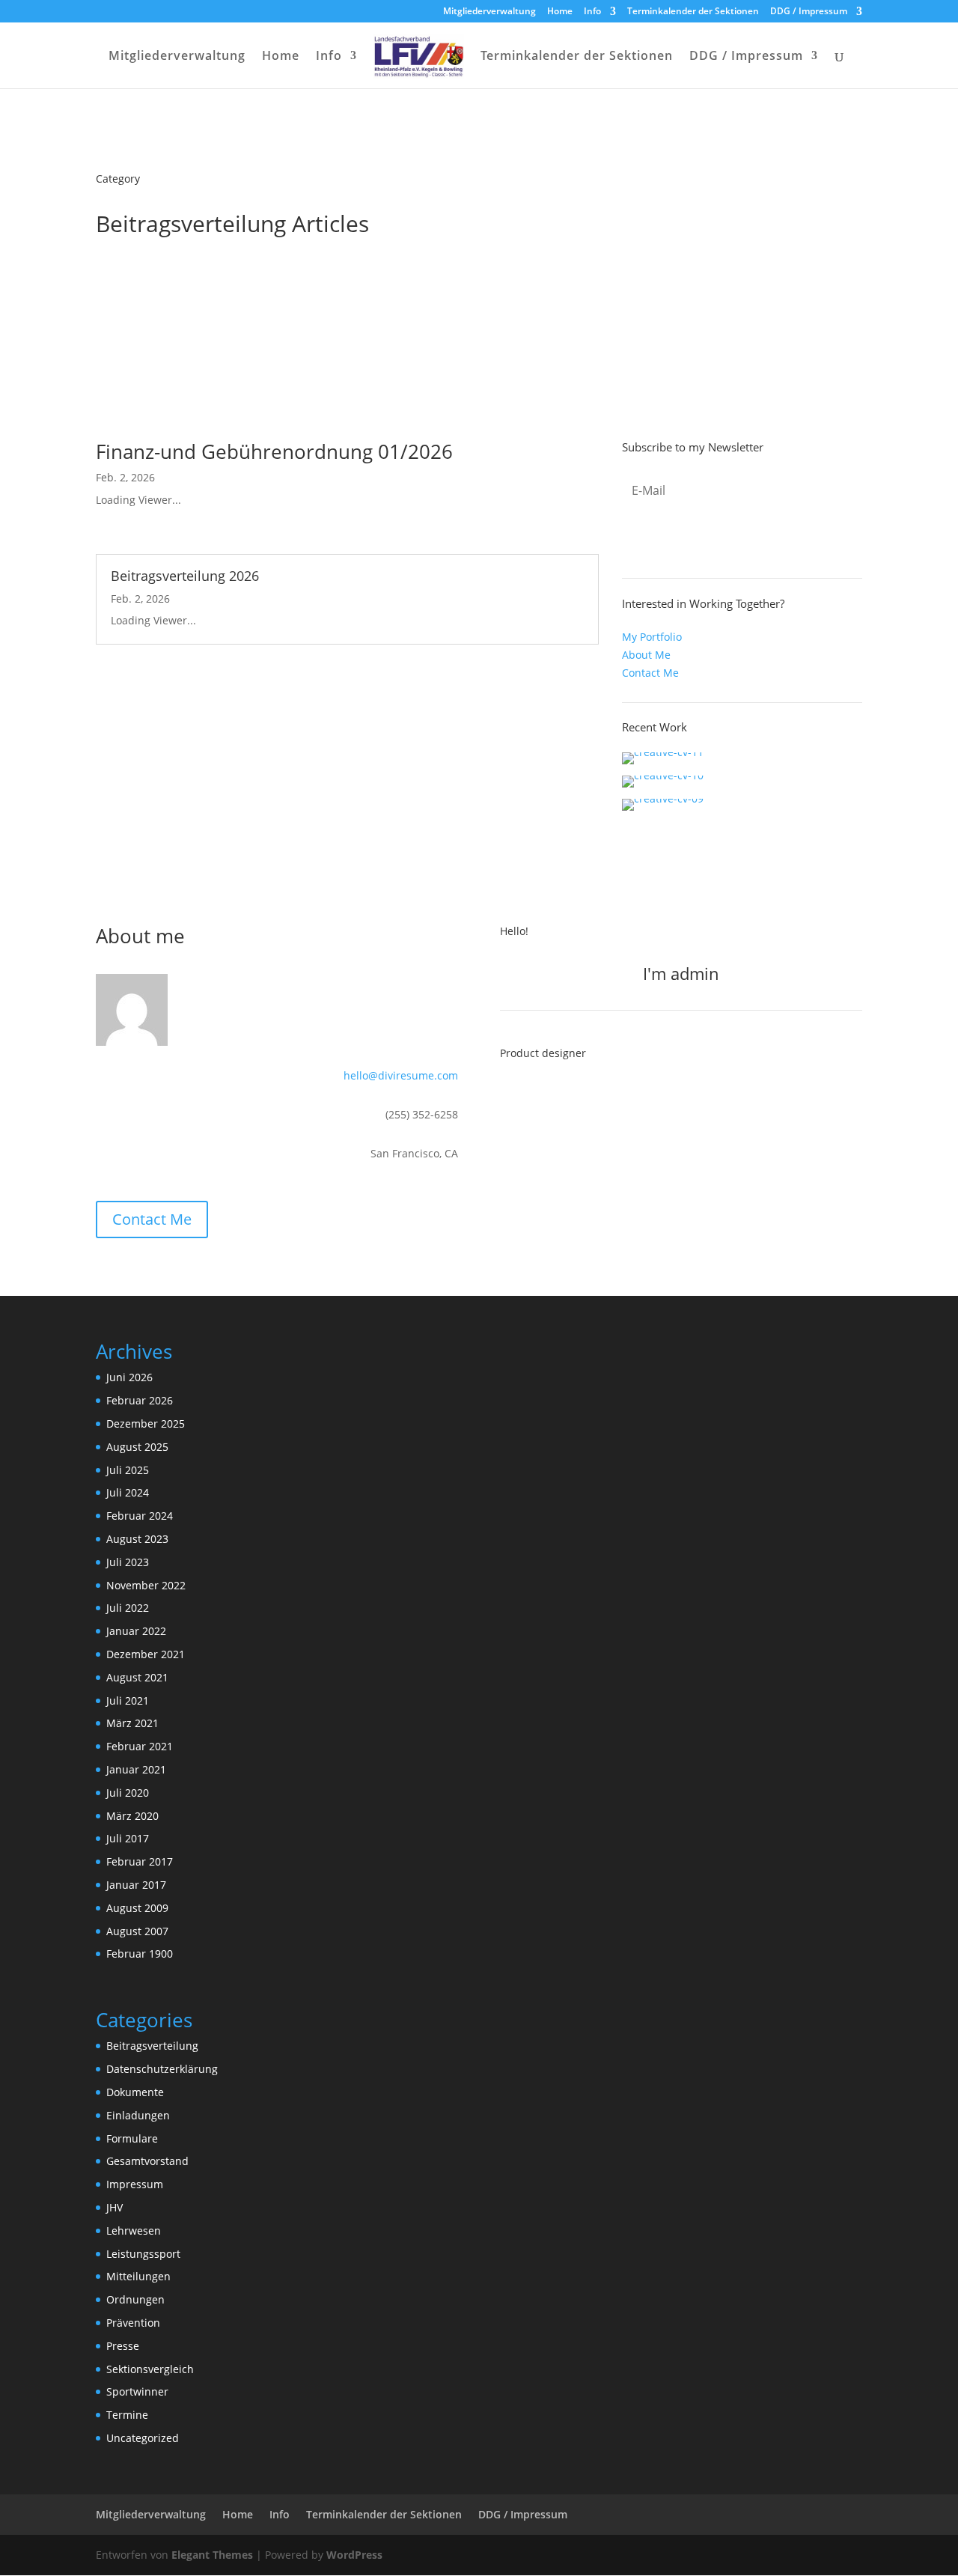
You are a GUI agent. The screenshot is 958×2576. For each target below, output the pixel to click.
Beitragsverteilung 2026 (185, 576)
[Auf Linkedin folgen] (575, 1100)
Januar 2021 (136, 1769)
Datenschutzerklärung (162, 2069)
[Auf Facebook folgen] (512, 1100)
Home (560, 12)
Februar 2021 (140, 1746)
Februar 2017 (140, 1861)
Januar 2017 (136, 1885)
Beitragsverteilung (152, 2046)
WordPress (354, 2555)
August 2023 (137, 1539)
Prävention (133, 2323)
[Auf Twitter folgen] (543, 1100)
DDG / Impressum (809, 12)
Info (592, 12)
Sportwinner (137, 2391)
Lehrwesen (134, 2231)
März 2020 (132, 1816)
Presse (123, 2346)
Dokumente (135, 2092)
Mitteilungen (138, 2276)
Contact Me (650, 673)
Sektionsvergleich (150, 2369)
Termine (127, 2415)
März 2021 (132, 1723)
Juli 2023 (128, 1562)
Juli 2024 (128, 1492)
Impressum (135, 2184)
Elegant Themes (212, 2555)
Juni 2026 (129, 1377)
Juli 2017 (128, 1838)
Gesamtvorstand (147, 2161)
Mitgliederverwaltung (489, 12)
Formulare (132, 2138)
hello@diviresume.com (401, 1075)
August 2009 (137, 1908)
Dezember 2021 (146, 1654)
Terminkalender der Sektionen (693, 12)
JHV (115, 2207)
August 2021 (137, 1677)
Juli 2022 (128, 1608)
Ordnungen (135, 2299)
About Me (646, 655)
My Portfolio (652, 637)
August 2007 (137, 1931)
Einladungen (138, 2115)
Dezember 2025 (146, 1424)
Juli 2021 (128, 1700)
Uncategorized (143, 2438)
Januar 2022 (136, 1631)
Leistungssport (143, 2254)
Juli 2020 (128, 1793)
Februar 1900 (140, 1954)
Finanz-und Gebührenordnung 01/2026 (274, 451)
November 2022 (146, 1585)
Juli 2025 (128, 1470)
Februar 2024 (140, 1516)
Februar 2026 (140, 1400)
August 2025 (137, 1447)
